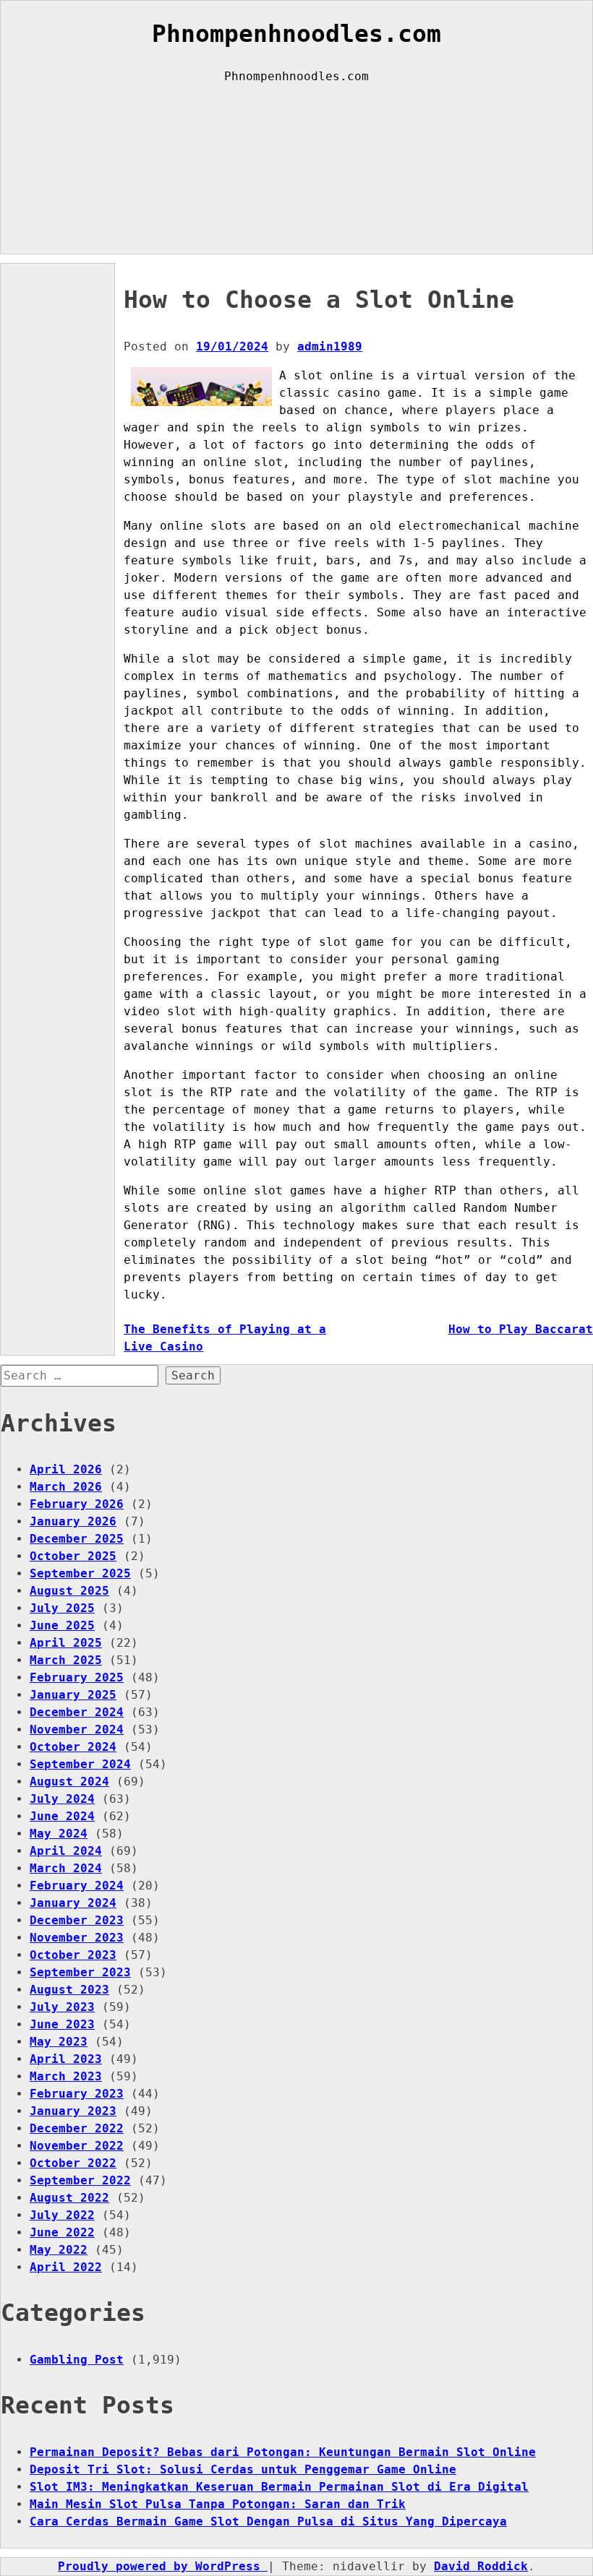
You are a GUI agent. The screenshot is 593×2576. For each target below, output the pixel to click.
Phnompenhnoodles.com (296, 34)
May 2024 (59, 1834)
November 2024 (77, 1729)
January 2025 (73, 1695)
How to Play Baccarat (521, 1329)
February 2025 (77, 1677)
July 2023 (62, 2007)
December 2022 (77, 2128)
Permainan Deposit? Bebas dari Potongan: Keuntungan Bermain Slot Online (283, 2452)
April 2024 (66, 1851)
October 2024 (73, 1747)
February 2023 (77, 2094)
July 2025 (62, 1608)
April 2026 (66, 1469)
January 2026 (73, 1521)
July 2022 (62, 2215)
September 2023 (80, 1972)
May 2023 (59, 2042)
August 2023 (69, 1990)
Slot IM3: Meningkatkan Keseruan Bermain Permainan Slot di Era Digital (279, 2487)
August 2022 (69, 2198)
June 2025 (62, 1625)
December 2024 (77, 1712)
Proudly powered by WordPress (163, 2566)
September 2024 (80, 1764)
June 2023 (62, 2024)
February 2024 (77, 1886)
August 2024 (69, 1782)
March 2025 (66, 1660)
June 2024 (62, 1816)
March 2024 (66, 1868)
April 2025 (66, 1643)
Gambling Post (77, 2360)
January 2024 (73, 1903)
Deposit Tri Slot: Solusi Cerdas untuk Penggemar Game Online (243, 2469)
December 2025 (77, 1539)
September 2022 (80, 2180)
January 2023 (73, 2111)
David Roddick (481, 2566)
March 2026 (66, 1487)
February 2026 (77, 1504)
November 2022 (77, 2146)
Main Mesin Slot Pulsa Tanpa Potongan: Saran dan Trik (218, 2504)
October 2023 (73, 1955)
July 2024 (62, 1799)
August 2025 (69, 1591)
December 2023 (77, 1920)
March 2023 (66, 2076)
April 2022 (66, 2267)
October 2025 (73, 1556)
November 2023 (77, 1938)
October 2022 (73, 2163)
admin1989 (330, 346)
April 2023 (66, 2059)
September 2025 (80, 1573)
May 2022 (59, 2250)
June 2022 (62, 2232)
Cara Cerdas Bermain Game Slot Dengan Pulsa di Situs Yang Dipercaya (268, 2521)
